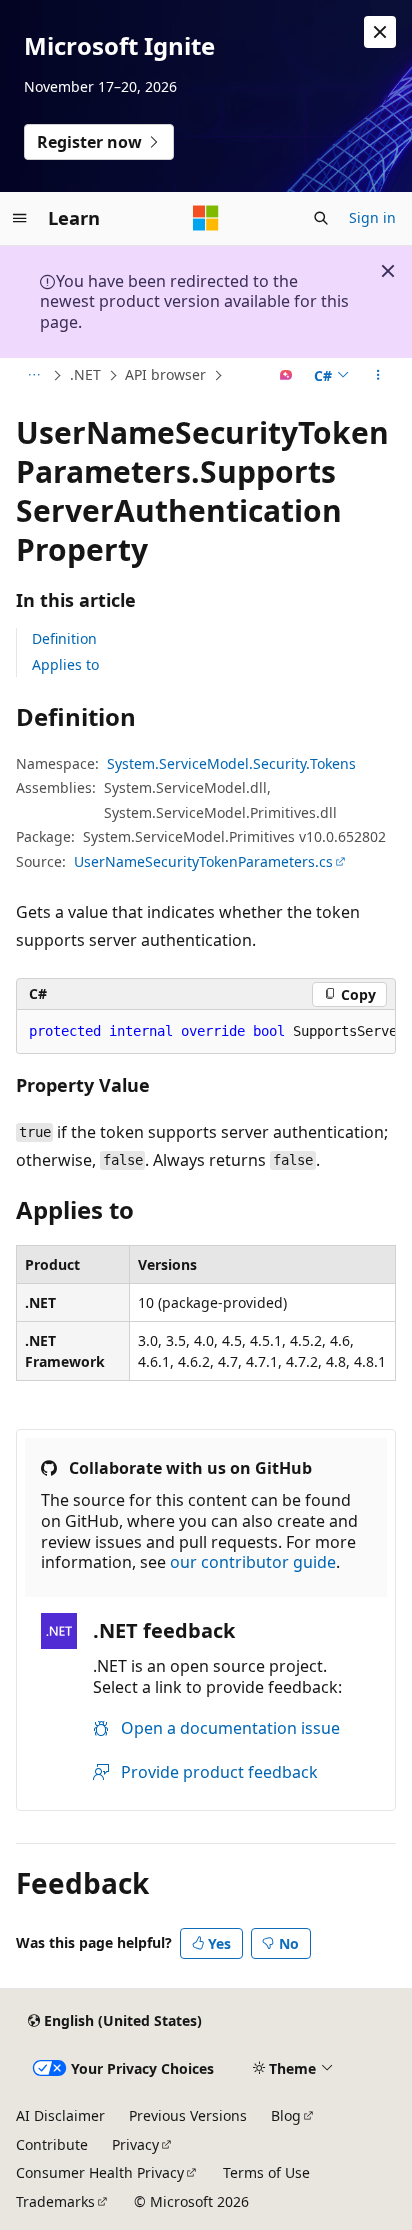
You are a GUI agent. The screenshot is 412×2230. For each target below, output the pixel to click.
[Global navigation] (20, 218)
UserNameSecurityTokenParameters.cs (203, 861)
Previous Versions (188, 2115)
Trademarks (55, 2201)
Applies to (65, 664)
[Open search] (321, 218)
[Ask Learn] (286, 376)
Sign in (372, 217)
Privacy (135, 2144)
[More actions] (378, 376)
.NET (85, 374)
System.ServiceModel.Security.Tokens (231, 763)
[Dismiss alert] (380, 32)
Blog (286, 2115)
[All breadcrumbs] (33, 376)
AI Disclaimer (60, 2115)
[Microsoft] (206, 218)
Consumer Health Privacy (100, 2172)
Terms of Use (266, 2172)
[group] (206, 1032)
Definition (64, 638)
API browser (165, 374)
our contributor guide (253, 1562)
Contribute (52, 2144)
